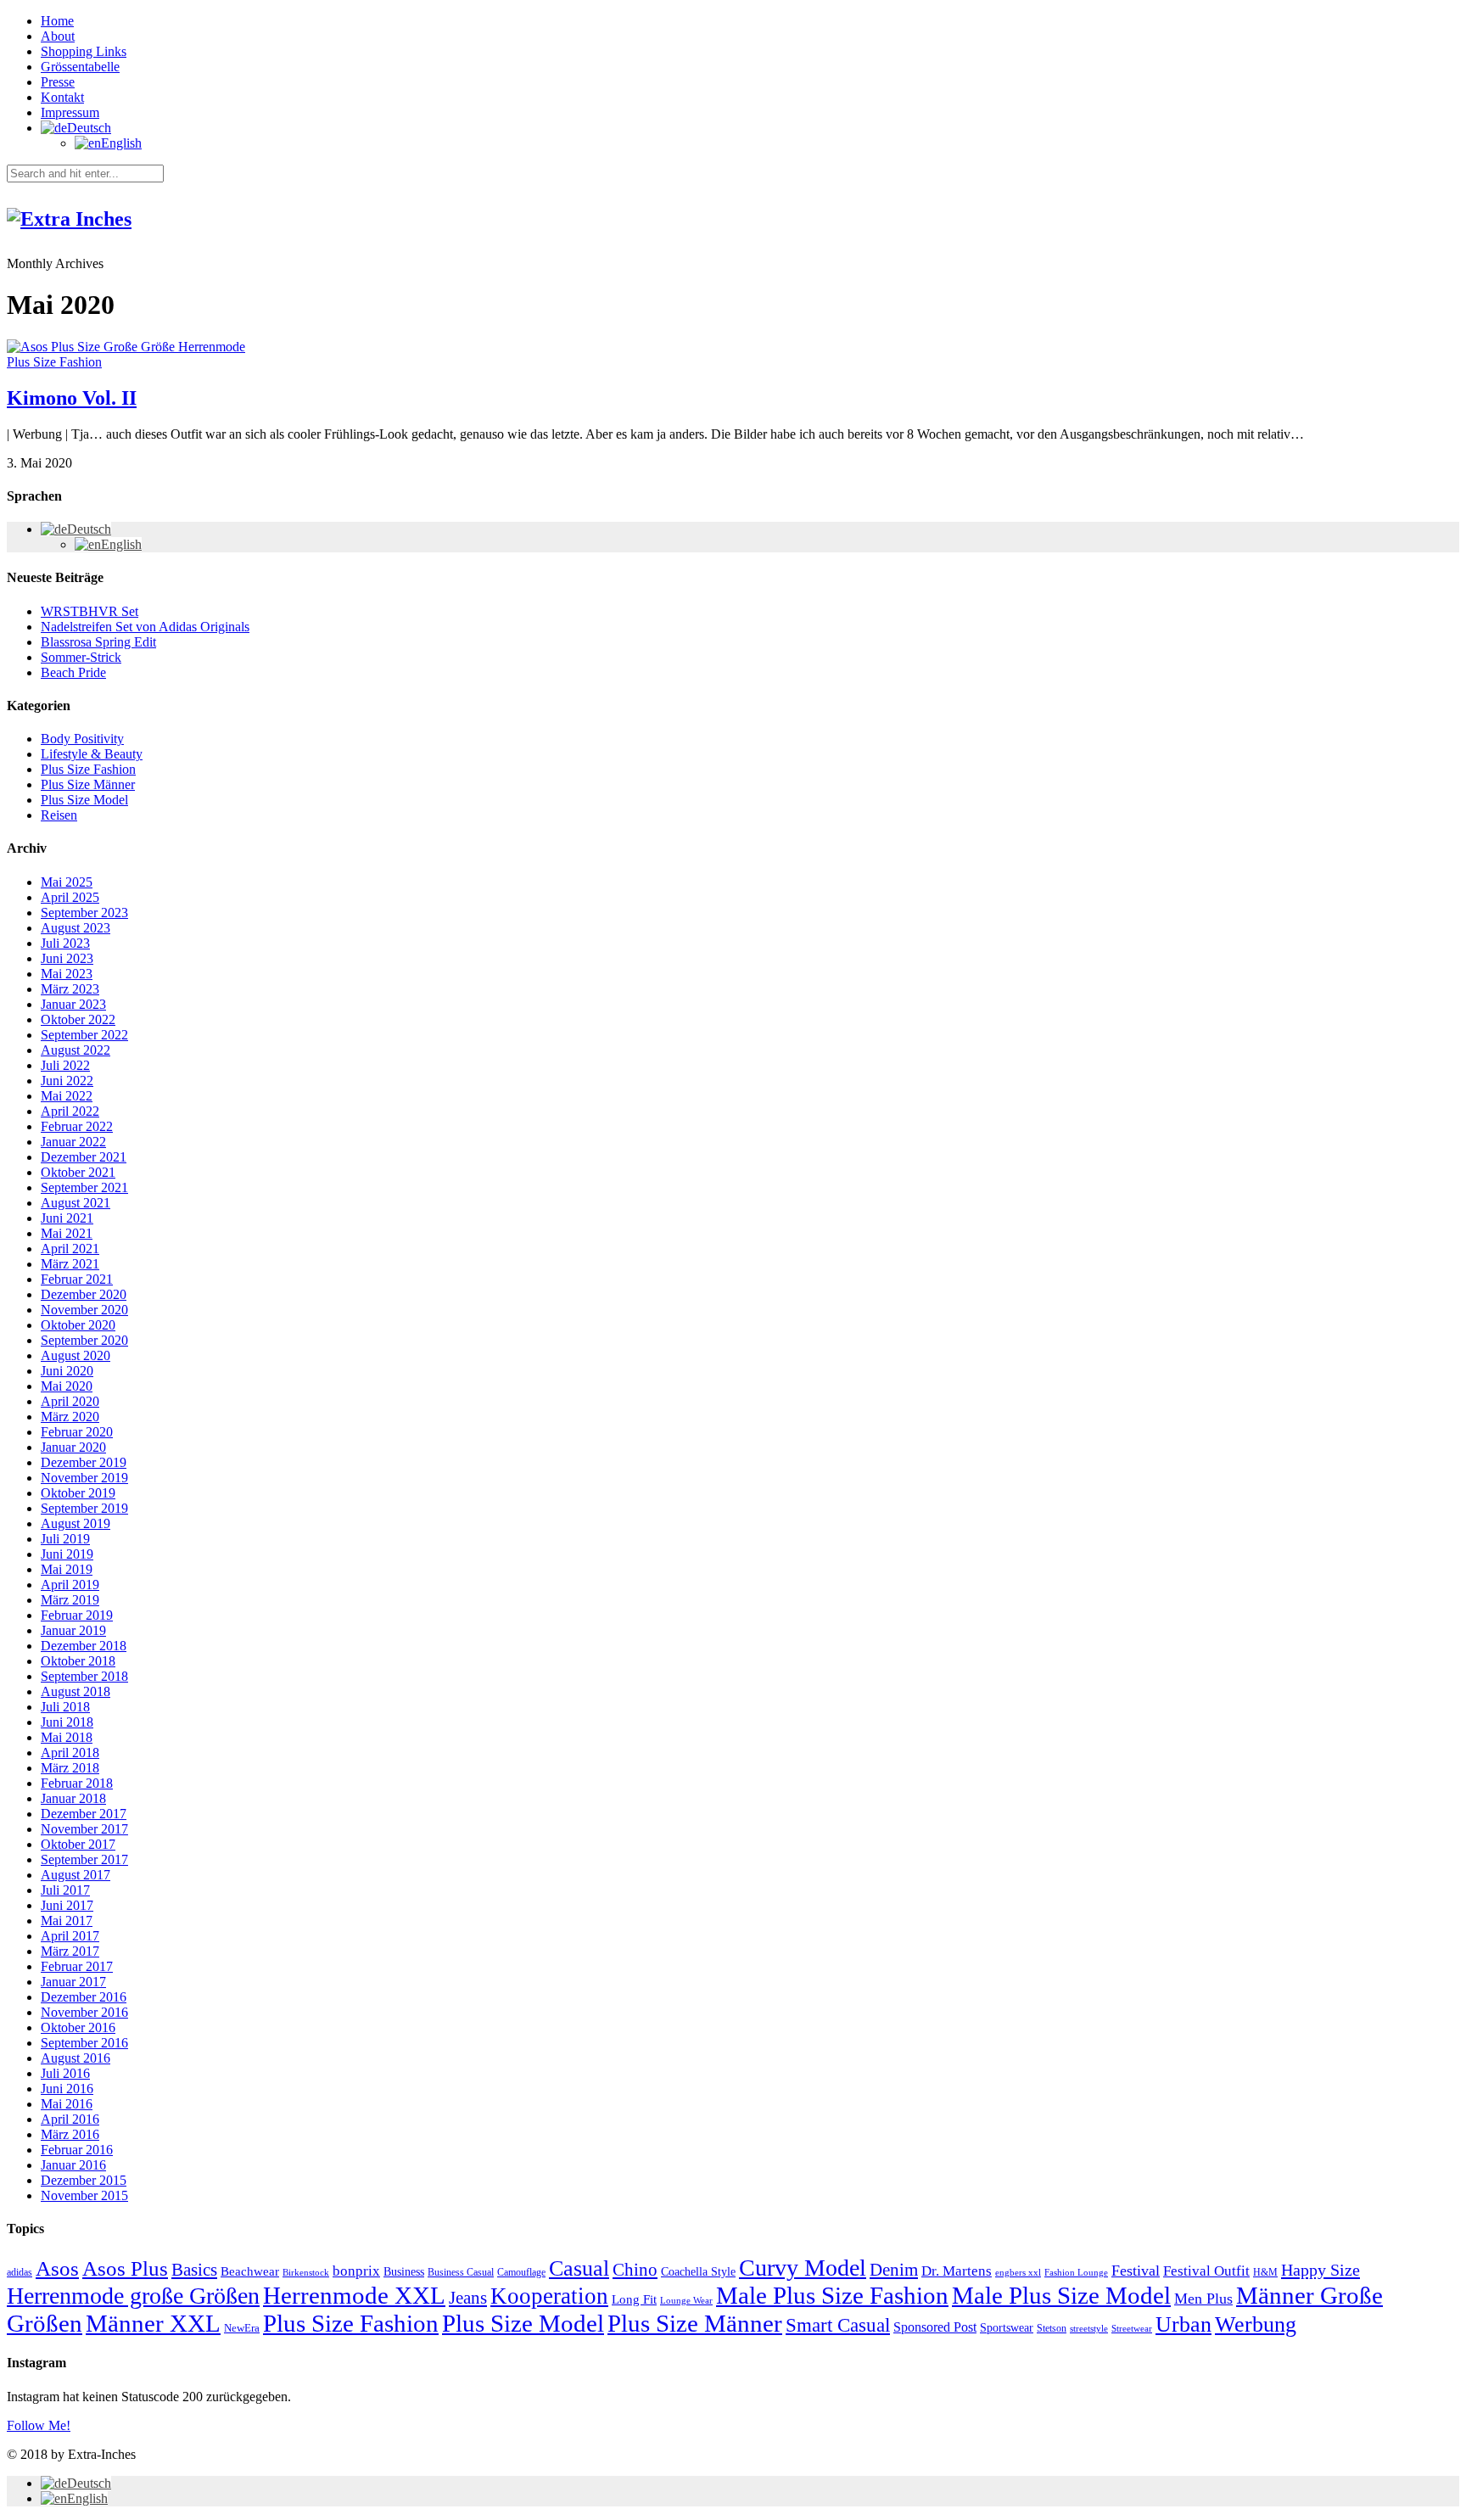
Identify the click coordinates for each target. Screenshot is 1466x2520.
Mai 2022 (67, 1096)
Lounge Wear (686, 2301)
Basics (194, 2270)
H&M (1265, 2272)
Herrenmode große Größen (133, 2296)
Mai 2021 (67, 1233)
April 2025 (70, 897)
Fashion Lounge (1076, 2273)
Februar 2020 (77, 1432)
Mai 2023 (67, 974)
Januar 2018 (73, 1798)
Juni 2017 (67, 1905)
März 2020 (70, 1417)
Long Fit (634, 2299)
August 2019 (76, 1523)
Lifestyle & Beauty (92, 754)
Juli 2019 (65, 1539)
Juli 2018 (65, 1707)
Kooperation (549, 2296)
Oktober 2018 (78, 1661)
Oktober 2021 (78, 1172)
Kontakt (62, 97)
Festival (1136, 2271)
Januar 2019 (73, 1630)
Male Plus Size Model (1061, 2295)
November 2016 (84, 2012)
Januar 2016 (73, 2165)
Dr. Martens (957, 2271)
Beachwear (250, 2271)
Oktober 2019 (78, 1493)
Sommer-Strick (81, 657)
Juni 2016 (67, 2089)
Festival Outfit (1206, 2271)
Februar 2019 (77, 1615)
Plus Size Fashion (54, 362)
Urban (1183, 2324)
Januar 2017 (73, 1982)
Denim (894, 2270)
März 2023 (70, 989)
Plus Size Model (84, 800)
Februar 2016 (77, 2150)
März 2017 (70, 1951)
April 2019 (70, 1585)
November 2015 (84, 2195)
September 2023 (84, 913)
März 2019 (70, 1600)
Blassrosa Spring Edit (98, 642)
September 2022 (84, 1035)
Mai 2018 (67, 1737)
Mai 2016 (67, 2104)
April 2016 (70, 2119)
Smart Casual (838, 2325)
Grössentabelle (80, 67)
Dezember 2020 (84, 1294)
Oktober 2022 (78, 1019)
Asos (57, 2268)
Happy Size (1321, 2270)
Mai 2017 (67, 1921)
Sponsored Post (935, 2327)
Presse (58, 82)
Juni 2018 (67, 1722)
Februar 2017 (77, 1966)
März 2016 (70, 2134)
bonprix (356, 2271)
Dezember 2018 (84, 1646)
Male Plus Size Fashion (832, 2295)
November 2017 (84, 1829)
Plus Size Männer (88, 784)
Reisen (59, 815)
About (58, 36)
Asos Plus (125, 2268)
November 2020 (84, 1310)
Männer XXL (153, 2323)
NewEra (242, 2328)
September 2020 (84, 1340)
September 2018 (84, 1676)
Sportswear (1007, 2328)
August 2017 (76, 1875)
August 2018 (76, 1691)
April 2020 (70, 1401)
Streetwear (1132, 2329)
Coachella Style (698, 2271)
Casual (579, 2268)
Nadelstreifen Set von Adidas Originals (145, 627)
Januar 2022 (73, 1142)
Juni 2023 (67, 958)
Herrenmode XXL (354, 2295)
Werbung (1256, 2324)
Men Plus (1203, 2299)
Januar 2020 (73, 1447)
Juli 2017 (65, 1890)
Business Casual (461, 2272)
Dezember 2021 (84, 1157)
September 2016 (84, 2043)
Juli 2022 (65, 1065)
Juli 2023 (65, 943)
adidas (20, 2272)
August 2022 (76, 1050)
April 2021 (70, 1249)
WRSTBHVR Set (90, 611)
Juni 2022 (67, 1081)
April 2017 (70, 1936)
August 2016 (76, 2058)
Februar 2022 (77, 1126)
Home (57, 21)
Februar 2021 (77, 1279)
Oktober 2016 (78, 2027)
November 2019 (84, 1478)
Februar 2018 (77, 1783)
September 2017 (84, 1859)
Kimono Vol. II (72, 398)
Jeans (468, 2298)
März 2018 (70, 1768)
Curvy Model (803, 2268)
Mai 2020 (67, 1386)
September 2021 (84, 1187)
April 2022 (70, 1111)
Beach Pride (73, 672)
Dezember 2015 (84, 2180)
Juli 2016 (65, 2073)
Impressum (70, 112)
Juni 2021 (67, 1218)
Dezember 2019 (84, 1462)
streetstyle (1089, 2328)
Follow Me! (39, 2425)
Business (404, 2272)
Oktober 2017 (78, 1844)
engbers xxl (1018, 2273)
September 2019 (84, 1508)
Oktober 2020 (78, 1325)
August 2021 (76, 1203)
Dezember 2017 (84, 1814)
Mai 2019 (67, 1569)
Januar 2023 (73, 1004)
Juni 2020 (67, 1371)
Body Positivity (82, 739)
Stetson (1052, 2328)
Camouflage (521, 2272)
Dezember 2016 (84, 1997)
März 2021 (70, 1264)
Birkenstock (306, 2272)
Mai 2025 (67, 882)
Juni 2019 (67, 1554)
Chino (635, 2270)
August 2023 (76, 928)
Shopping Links (84, 51)
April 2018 (70, 1753)
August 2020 (76, 1355)
